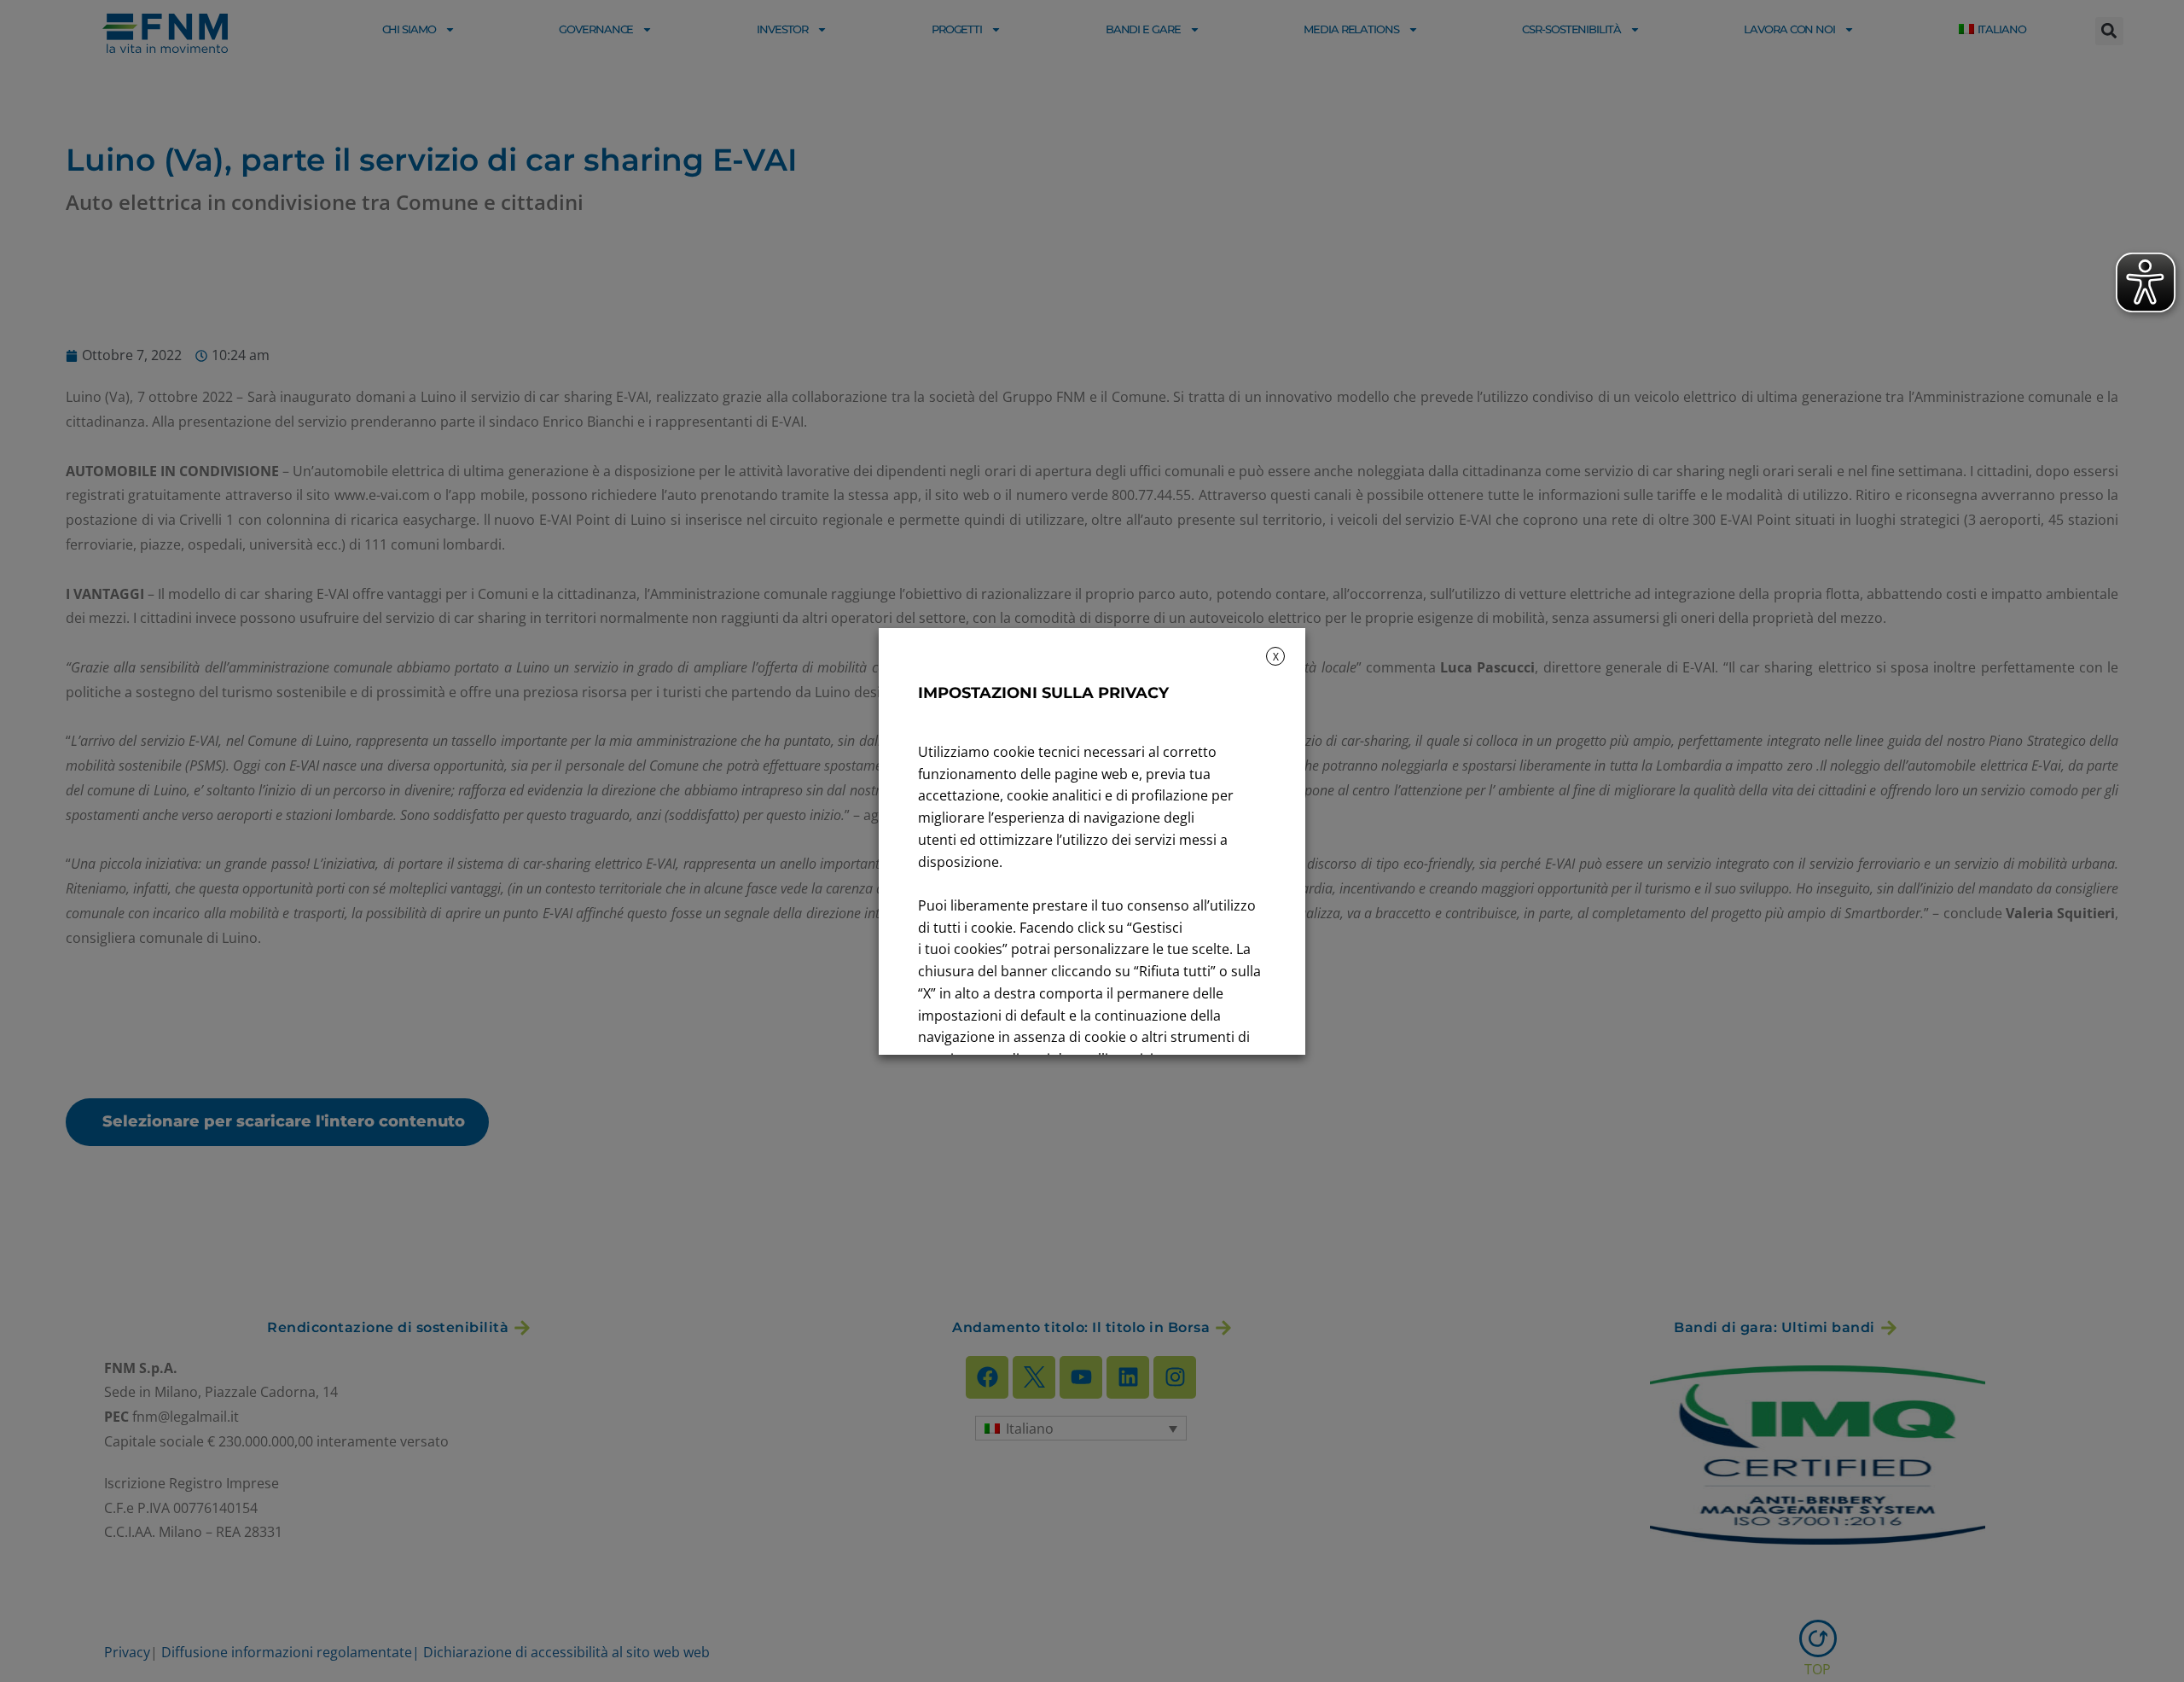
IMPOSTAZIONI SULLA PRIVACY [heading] (1043, 693)
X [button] (1276, 657)
